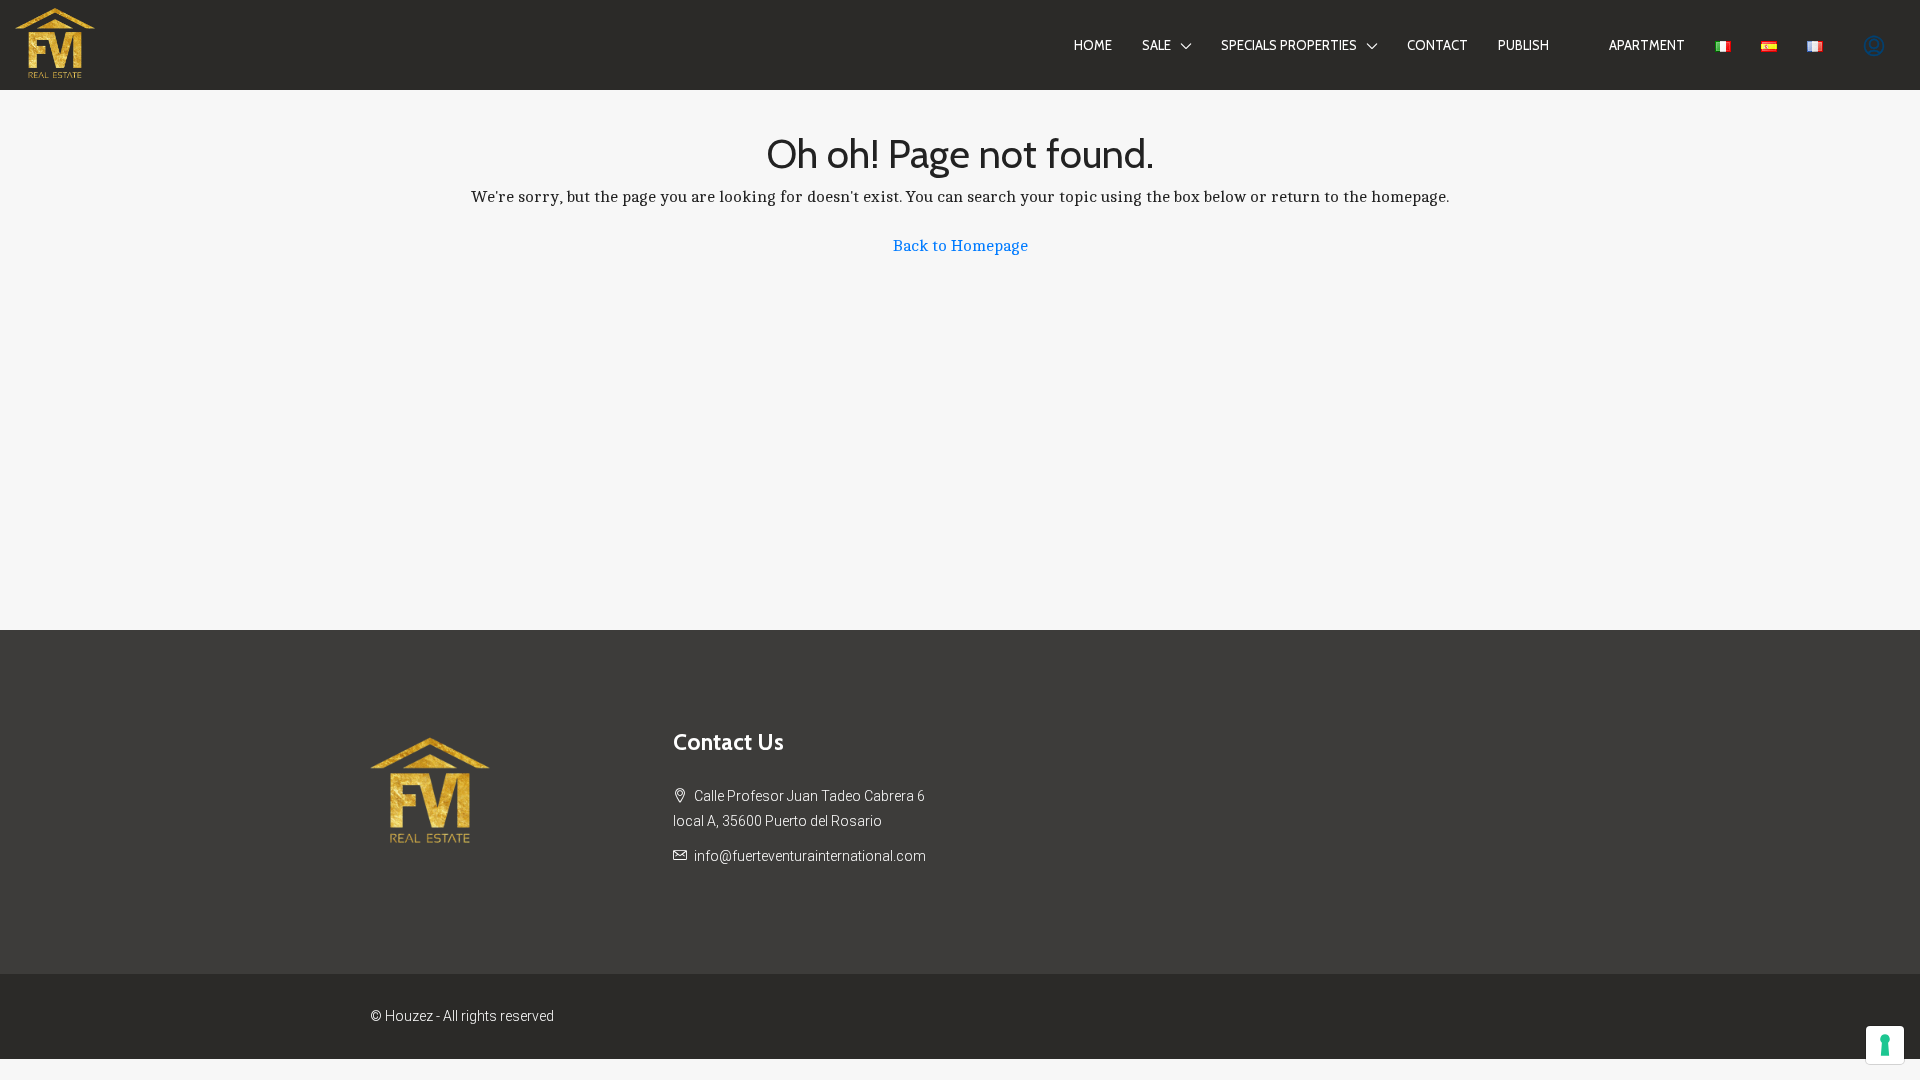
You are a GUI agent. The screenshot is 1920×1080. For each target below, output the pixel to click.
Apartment (1647, 45)
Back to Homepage (960, 246)
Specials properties (1289, 45)
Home (1093, 45)
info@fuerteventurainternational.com (810, 856)
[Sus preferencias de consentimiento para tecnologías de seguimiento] (1885, 1045)
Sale (1156, 45)
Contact (1437, 45)
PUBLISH (1523, 45)
